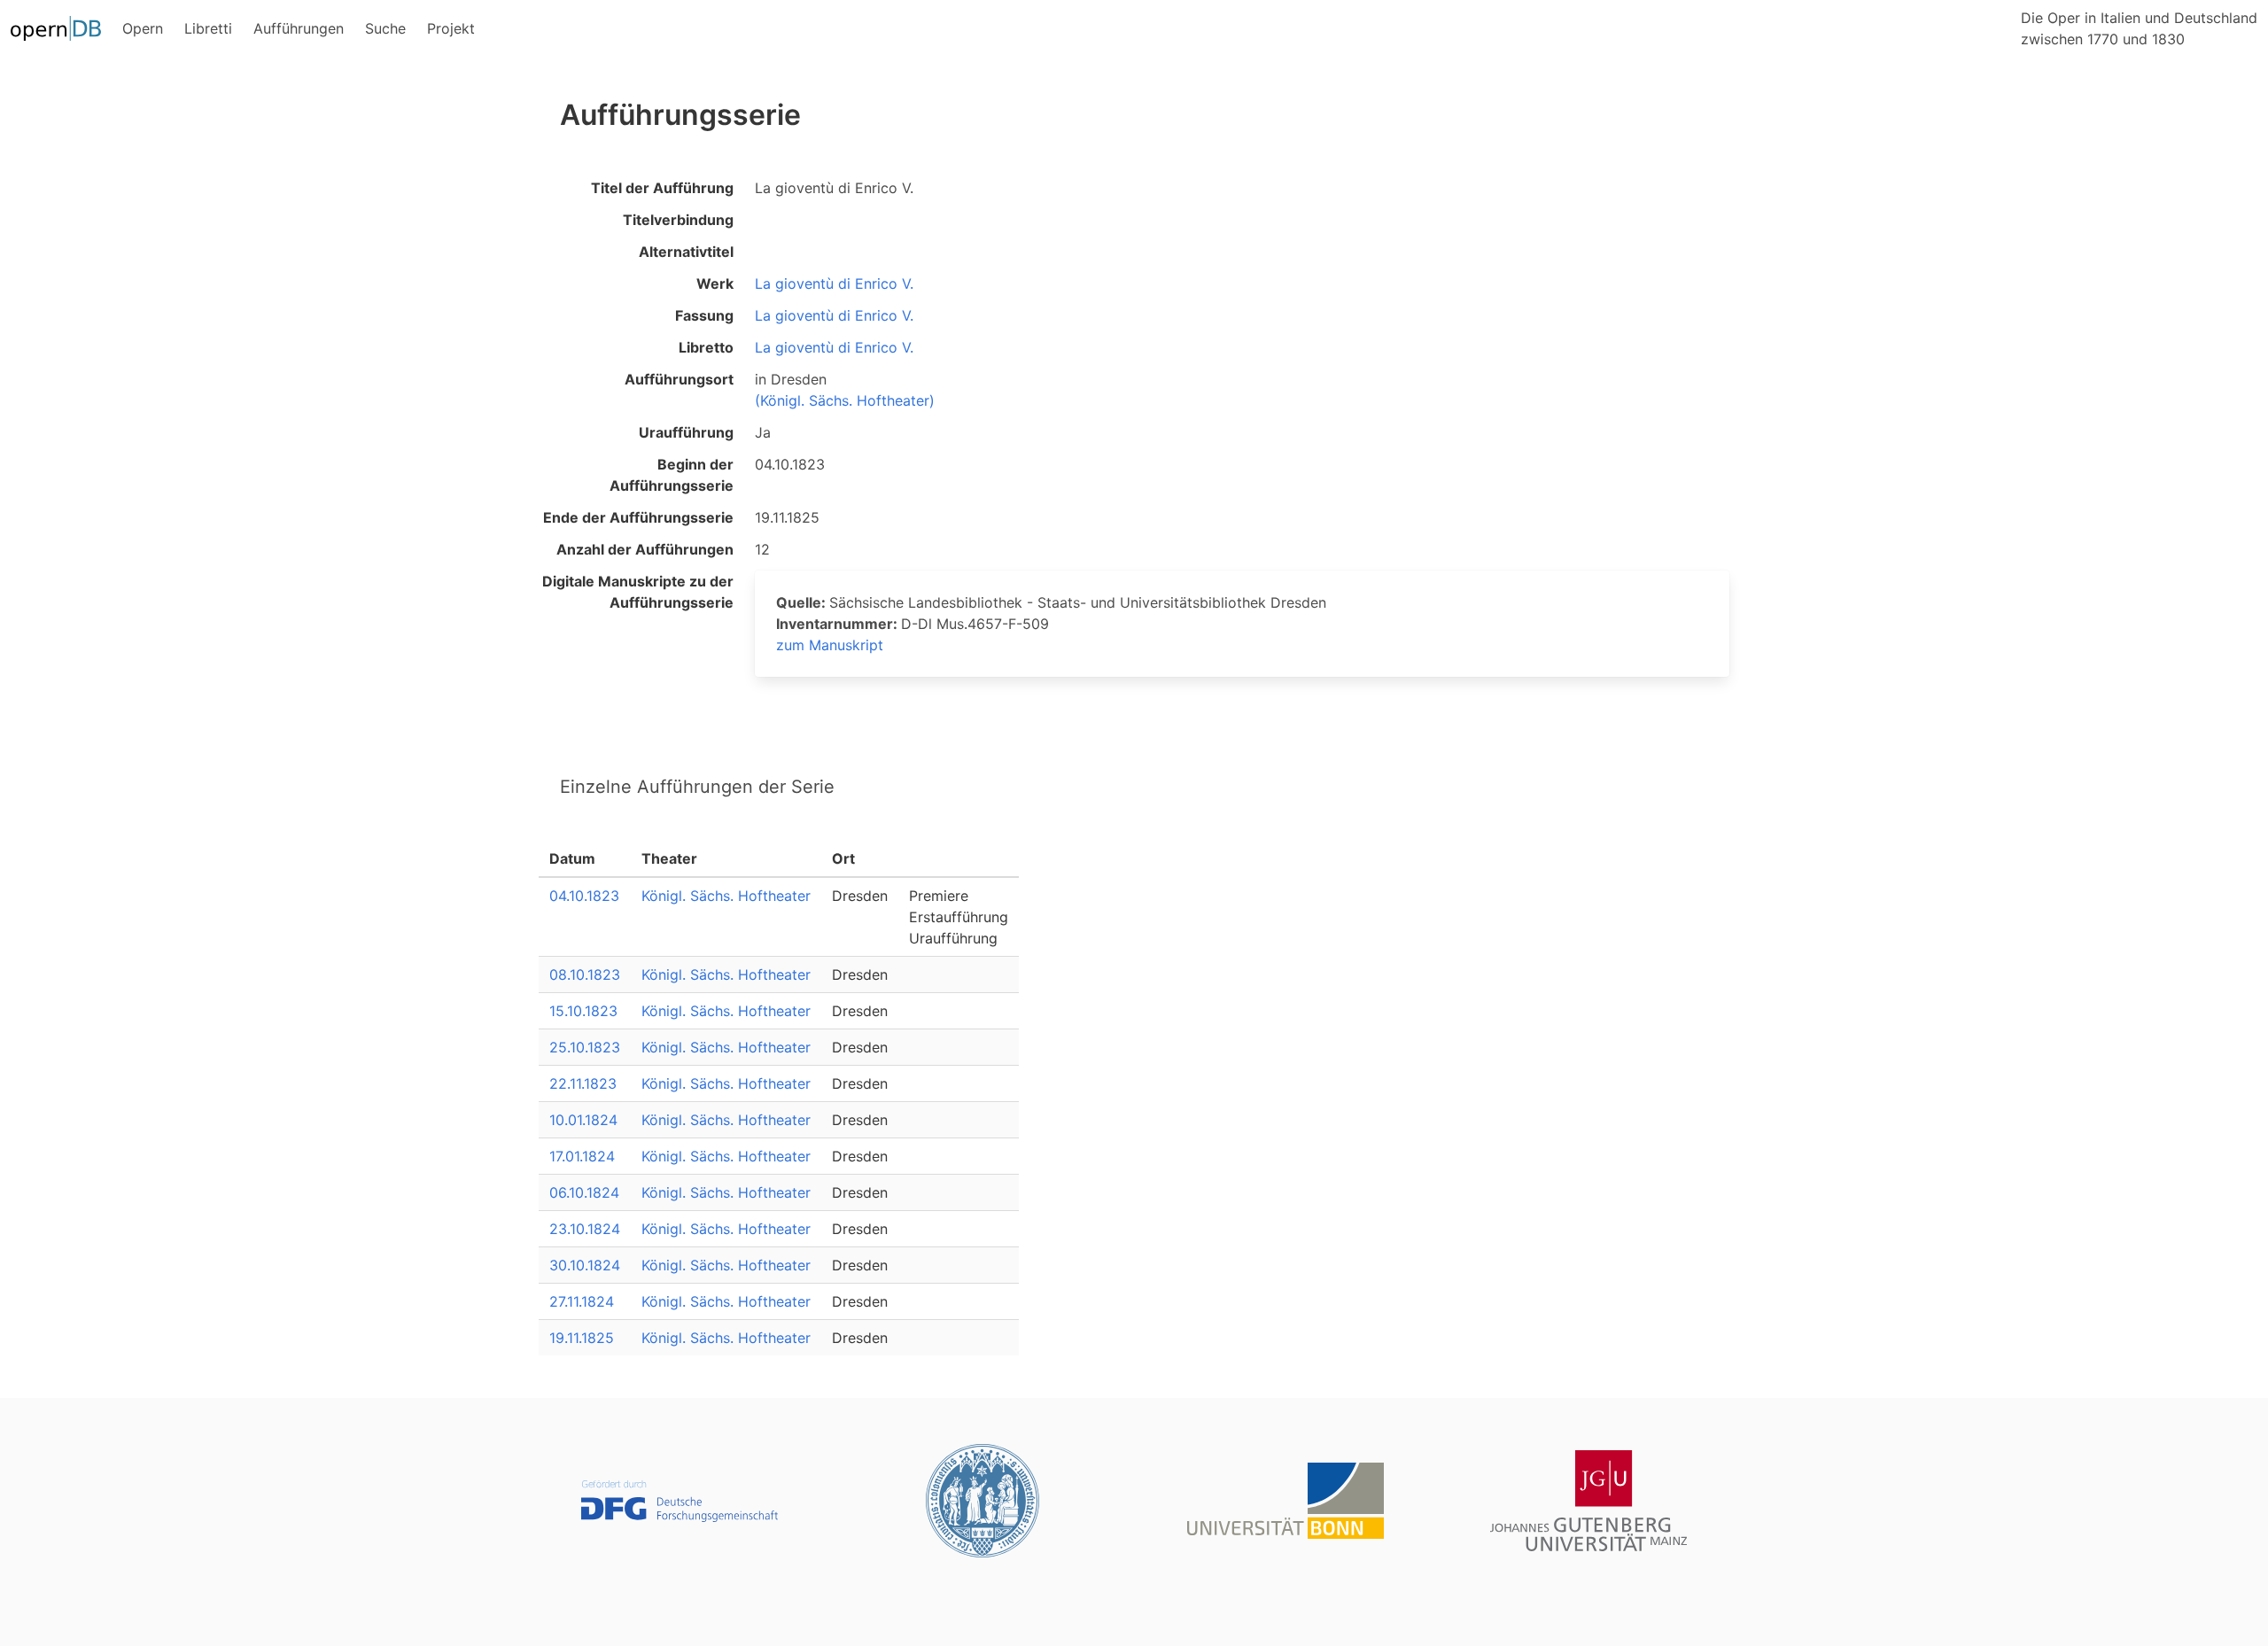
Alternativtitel (686, 252)
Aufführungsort (679, 379)
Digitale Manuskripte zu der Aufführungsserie (638, 592)
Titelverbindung (678, 220)
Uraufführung (686, 432)
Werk (715, 283)
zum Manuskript (830, 645)
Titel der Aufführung (662, 188)
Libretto (706, 347)
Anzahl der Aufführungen (645, 549)
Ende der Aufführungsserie (638, 517)
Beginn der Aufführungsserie (672, 475)
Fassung (704, 315)
